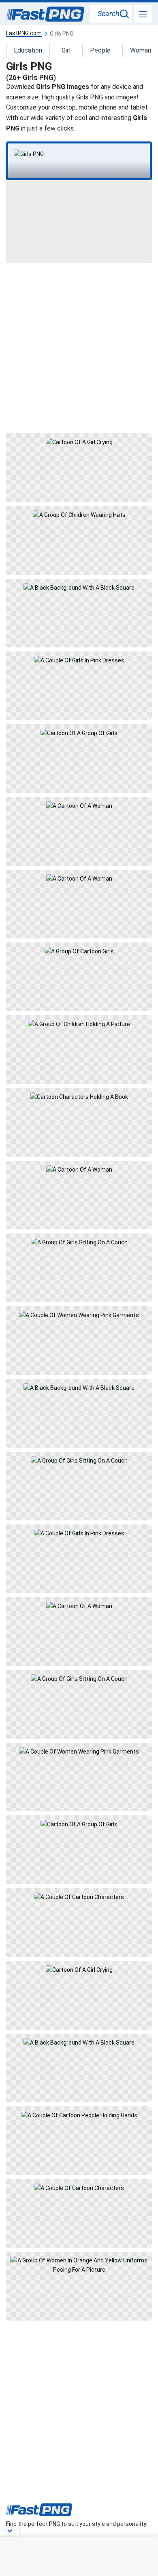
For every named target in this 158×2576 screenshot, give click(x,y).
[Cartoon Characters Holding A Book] (79, 1122)
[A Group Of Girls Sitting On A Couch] (79, 1268)
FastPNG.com (24, 33)
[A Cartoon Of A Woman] (79, 831)
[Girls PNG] (79, 154)
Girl (66, 50)
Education (28, 50)
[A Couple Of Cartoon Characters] (79, 1923)
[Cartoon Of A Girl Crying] (79, 468)
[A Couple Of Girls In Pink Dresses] (79, 686)
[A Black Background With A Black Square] (79, 613)
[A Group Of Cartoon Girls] (79, 977)
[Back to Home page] (45, 15)
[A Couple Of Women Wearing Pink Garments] (79, 1341)
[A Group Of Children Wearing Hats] (79, 540)
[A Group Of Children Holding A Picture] (79, 1050)
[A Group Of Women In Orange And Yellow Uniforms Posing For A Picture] (79, 2286)
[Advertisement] (79, 347)
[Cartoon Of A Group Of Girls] (79, 759)
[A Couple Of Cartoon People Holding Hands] (79, 2141)
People (100, 50)
